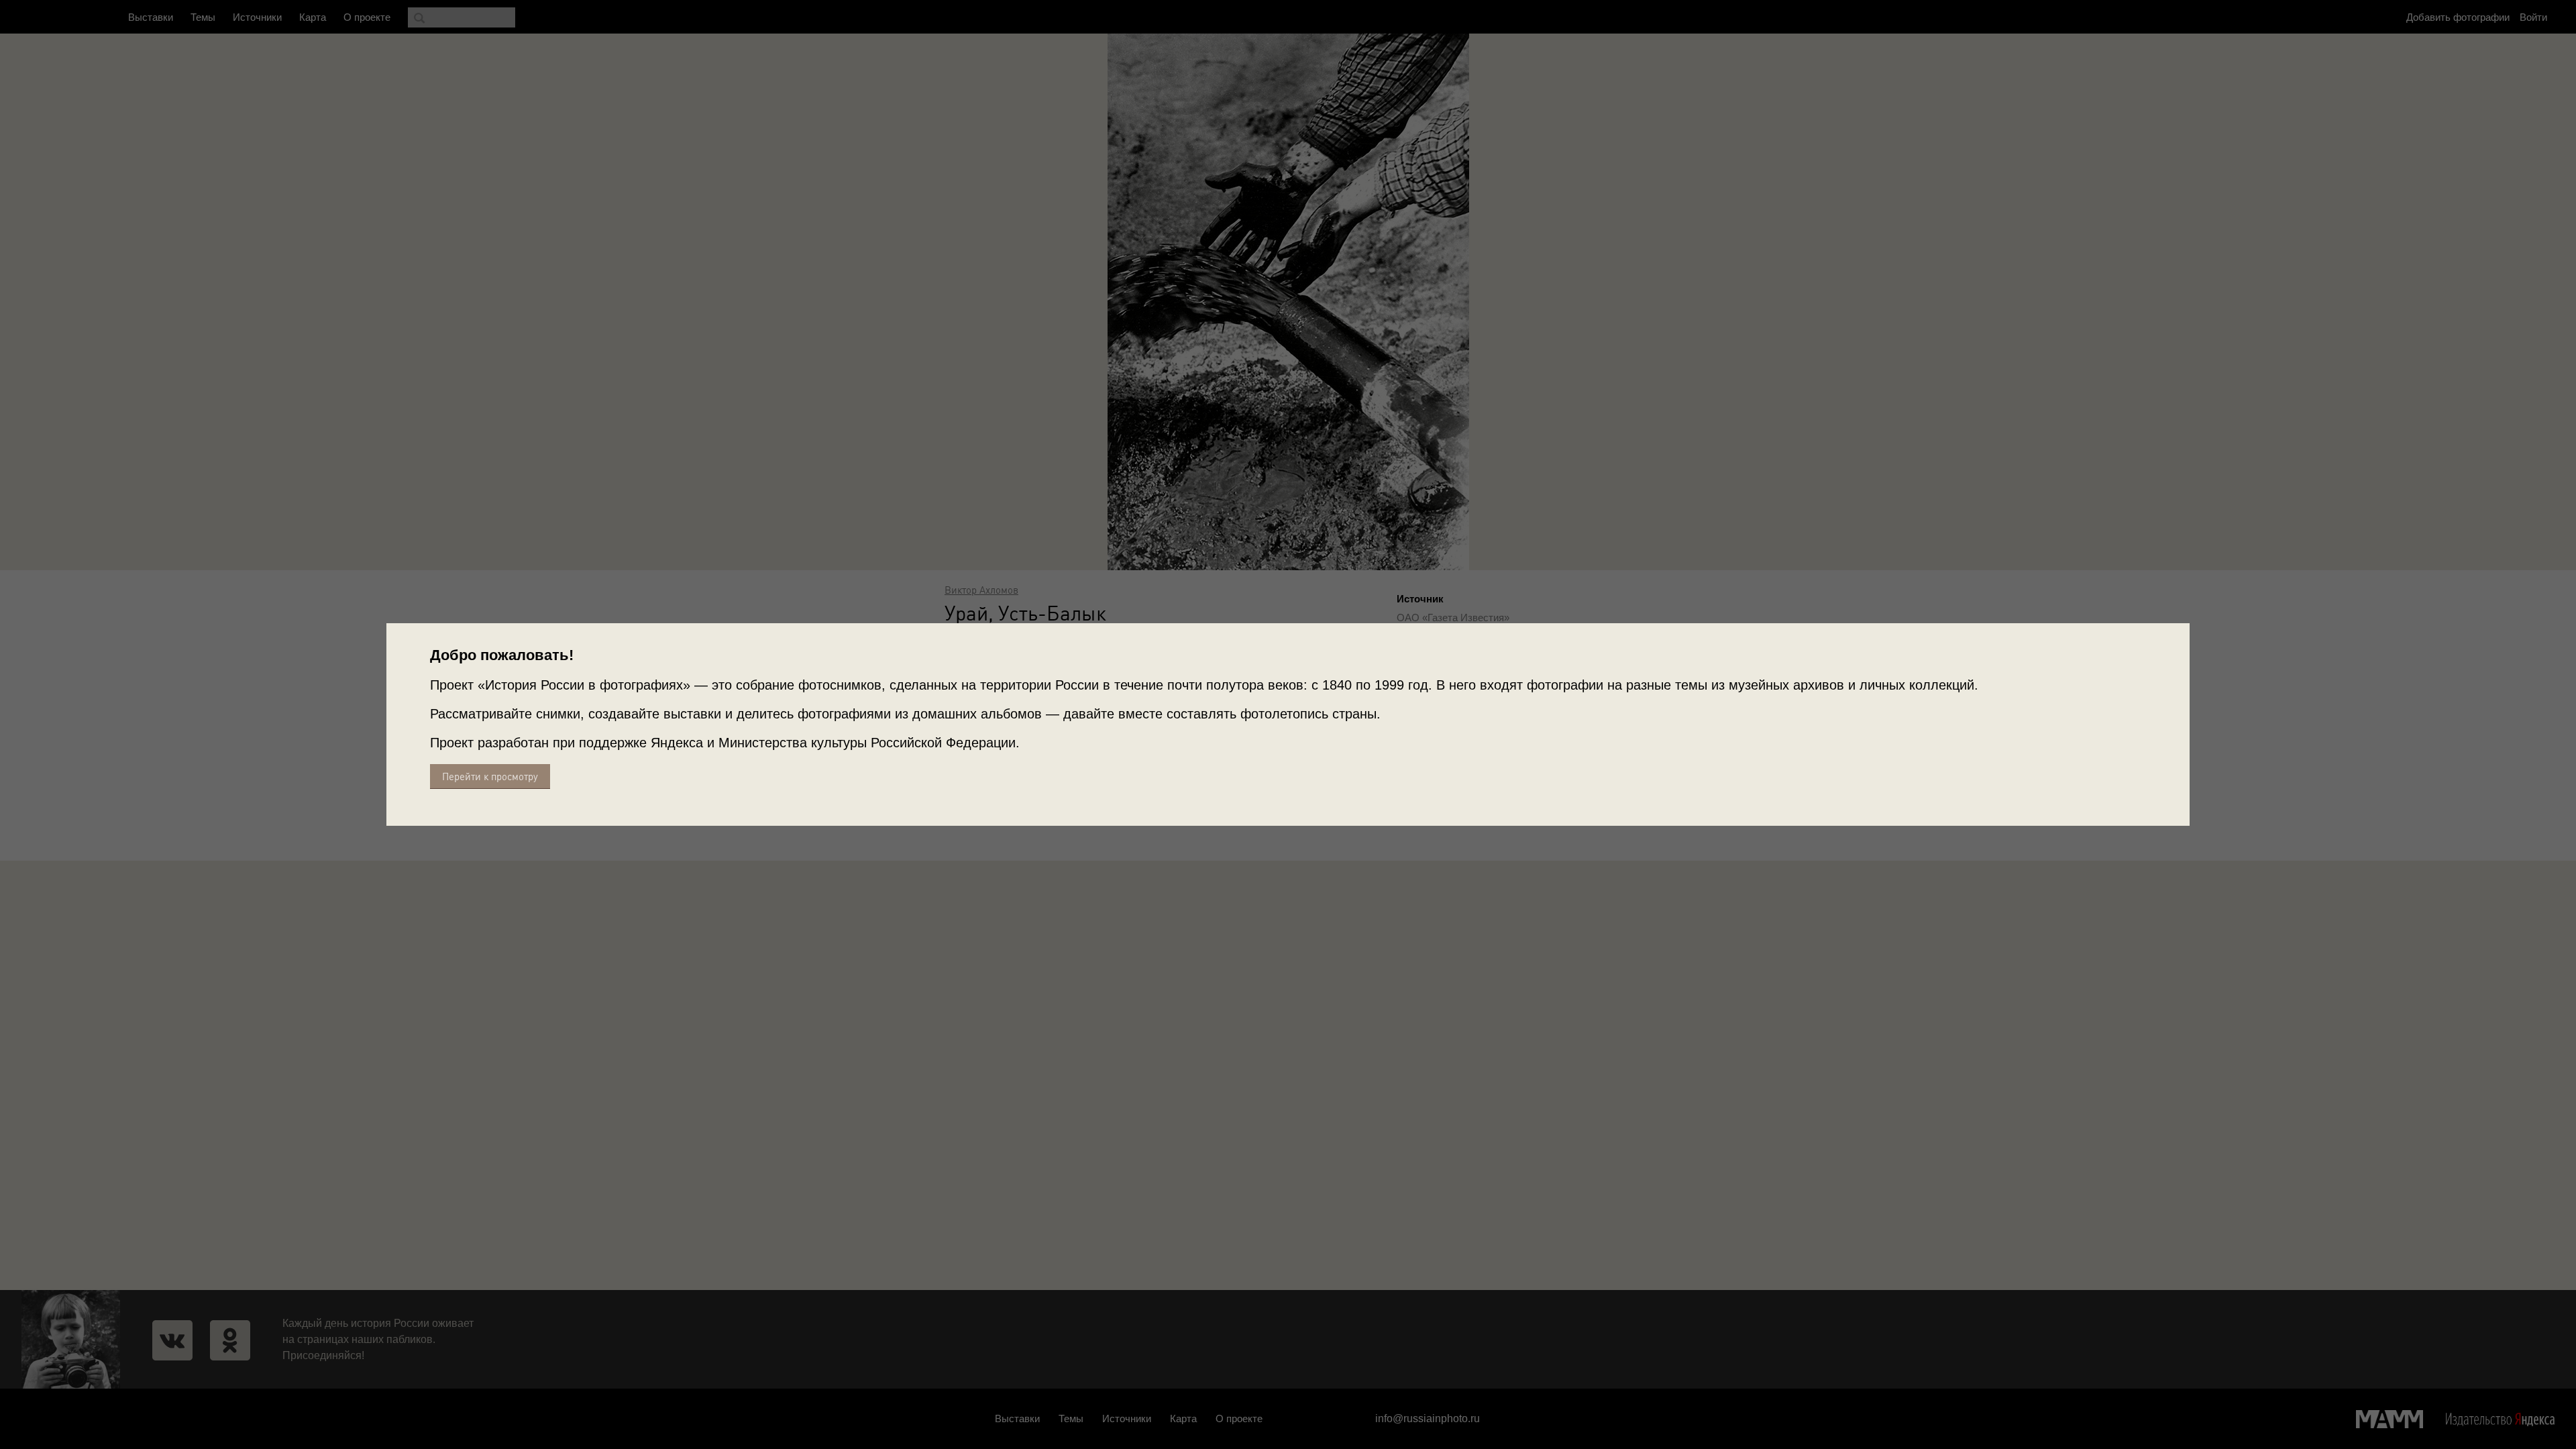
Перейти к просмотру (490, 776)
